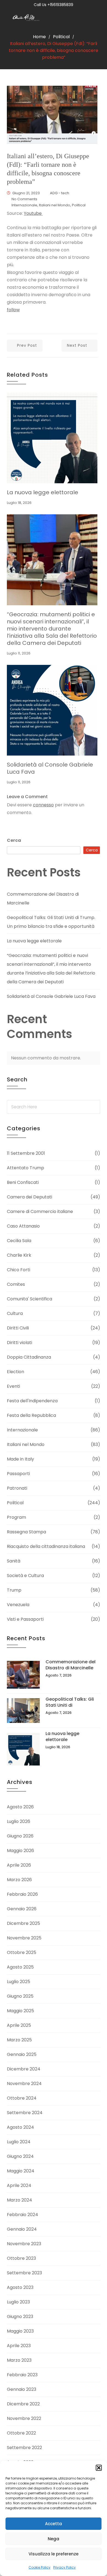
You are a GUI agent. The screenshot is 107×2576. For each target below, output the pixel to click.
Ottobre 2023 (21, 2258)
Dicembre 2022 (23, 2404)
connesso (43, 805)
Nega (54, 2539)
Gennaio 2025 (22, 2054)
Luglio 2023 (18, 2302)
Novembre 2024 (24, 2084)
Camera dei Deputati (29, 1197)
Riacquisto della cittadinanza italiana (46, 1546)
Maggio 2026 (20, 1851)
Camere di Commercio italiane (40, 1211)
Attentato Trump (26, 1168)
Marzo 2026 (19, 1880)
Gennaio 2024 (22, 2229)
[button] (99, 2468)
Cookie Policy (40, 2567)
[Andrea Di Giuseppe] (27, 18)
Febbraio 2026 (22, 1894)
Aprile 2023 (19, 2346)
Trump (14, 1590)
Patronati (17, 1488)
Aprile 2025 (19, 2025)
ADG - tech (60, 193)
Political (61, 37)
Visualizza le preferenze (54, 2554)
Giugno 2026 (20, 1836)
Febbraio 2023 (22, 2375)
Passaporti (18, 1474)
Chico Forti (19, 1270)
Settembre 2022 (24, 2448)
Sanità (14, 1561)
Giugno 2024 (20, 2156)
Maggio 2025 (20, 2011)
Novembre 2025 (24, 1938)
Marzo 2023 (19, 2360)
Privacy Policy (64, 2567)
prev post (27, 345)
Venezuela (18, 1605)
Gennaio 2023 (22, 2389)
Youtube (33, 213)
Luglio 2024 (19, 2142)
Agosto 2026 (20, 1807)
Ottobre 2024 (22, 2098)
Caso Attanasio (23, 1226)
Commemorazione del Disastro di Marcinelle (71, 1665)
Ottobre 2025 (22, 1952)
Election (16, 1372)
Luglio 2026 (19, 1821)
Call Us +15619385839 (54, 5)
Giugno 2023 (20, 2317)
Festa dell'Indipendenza (32, 1401)
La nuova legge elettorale (43, 492)
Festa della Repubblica (31, 1415)
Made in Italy (20, 1459)
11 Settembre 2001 (26, 1153)
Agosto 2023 (20, 2287)
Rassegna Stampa (26, 1532)
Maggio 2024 (21, 2171)
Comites (16, 1284)
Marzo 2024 (19, 2200)
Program (16, 1517)
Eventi (13, 1386)
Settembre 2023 (24, 2273)
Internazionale (24, 205)
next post (77, 345)
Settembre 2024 (25, 2113)
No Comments (24, 199)
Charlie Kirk (19, 1255)
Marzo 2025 (19, 2040)
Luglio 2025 (19, 1982)
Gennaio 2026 (22, 1909)
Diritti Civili (18, 1328)
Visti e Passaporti (25, 1619)
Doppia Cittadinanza (29, 1357)
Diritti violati (19, 1343)
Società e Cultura (25, 1576)
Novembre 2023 (24, 2244)
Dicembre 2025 (23, 1923)
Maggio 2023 (20, 2331)
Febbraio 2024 (22, 2215)
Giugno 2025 (20, 1996)
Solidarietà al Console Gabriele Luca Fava (50, 768)
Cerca (14, 840)
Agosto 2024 (20, 2127)
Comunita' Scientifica (29, 1299)
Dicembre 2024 (24, 2069)
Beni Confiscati (23, 1182)
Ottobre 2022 (21, 2433)
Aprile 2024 (19, 2185)
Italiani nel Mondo (55, 205)
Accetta (54, 2524)
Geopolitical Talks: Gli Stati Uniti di (70, 1702)
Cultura (15, 1313)
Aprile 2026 (19, 1865)
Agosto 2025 (20, 1967)
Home (39, 37)
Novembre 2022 (24, 2418)
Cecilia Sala (19, 1241)
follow (13, 310)
